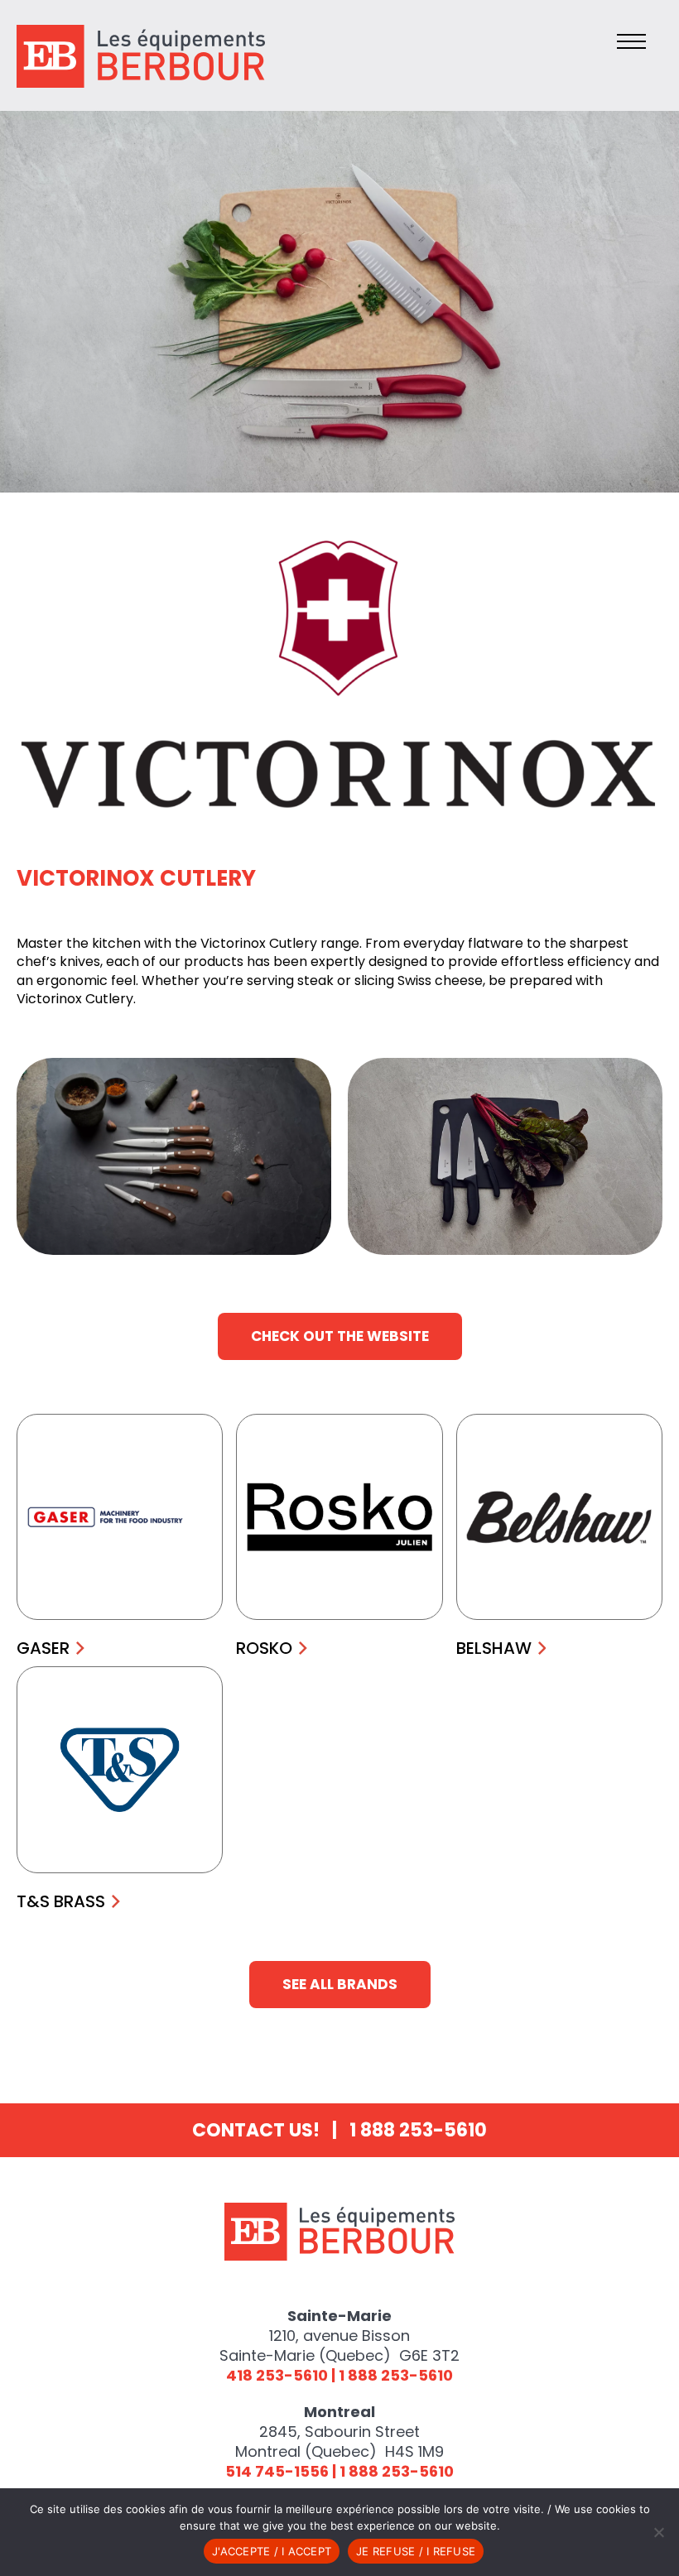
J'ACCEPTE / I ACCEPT (272, 2551)
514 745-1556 (277, 2471)
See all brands (340, 1984)
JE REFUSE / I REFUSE (416, 2551)
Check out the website (340, 1336)
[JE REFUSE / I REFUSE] (658, 2532)
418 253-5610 (277, 2375)
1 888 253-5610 (418, 2130)
